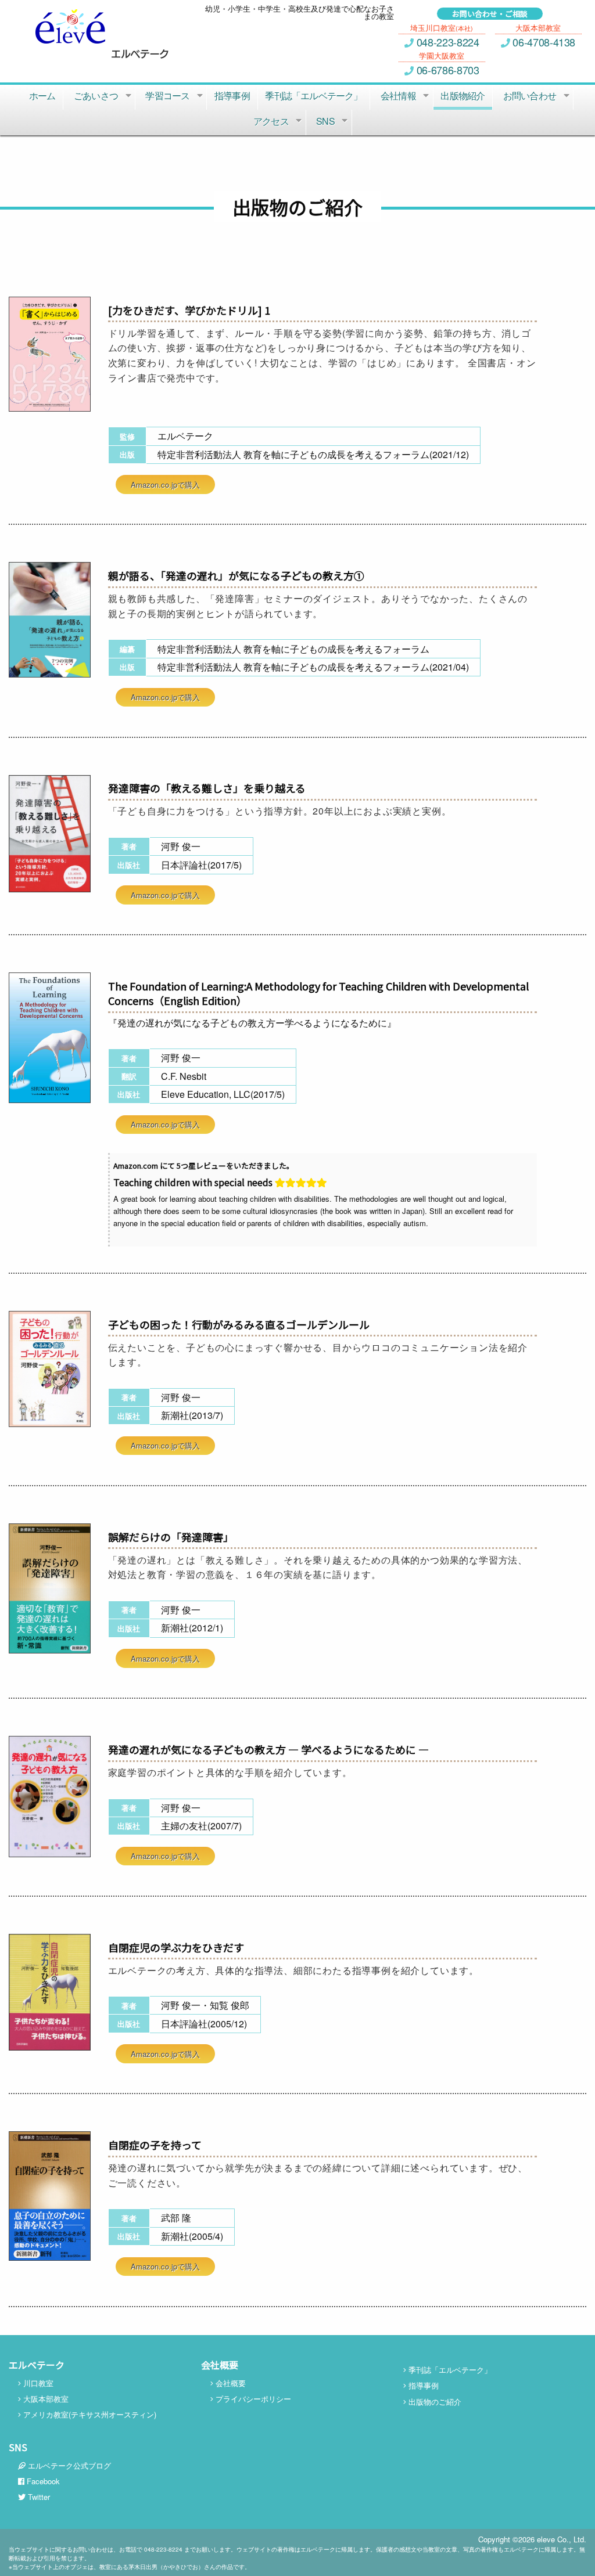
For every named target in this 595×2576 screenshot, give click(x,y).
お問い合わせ (530, 96)
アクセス (271, 121)
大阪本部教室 (45, 2399)
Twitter (38, 2497)
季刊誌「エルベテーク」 (313, 96)
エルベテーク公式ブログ (68, 2465)
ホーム (42, 96)
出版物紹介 (463, 96)
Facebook (42, 2481)
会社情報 (398, 96)
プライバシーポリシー (252, 2399)
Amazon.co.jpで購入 (165, 484)
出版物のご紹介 (434, 2402)
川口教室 (37, 2383)
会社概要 (230, 2383)
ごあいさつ (96, 96)
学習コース (167, 96)
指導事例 (232, 96)
